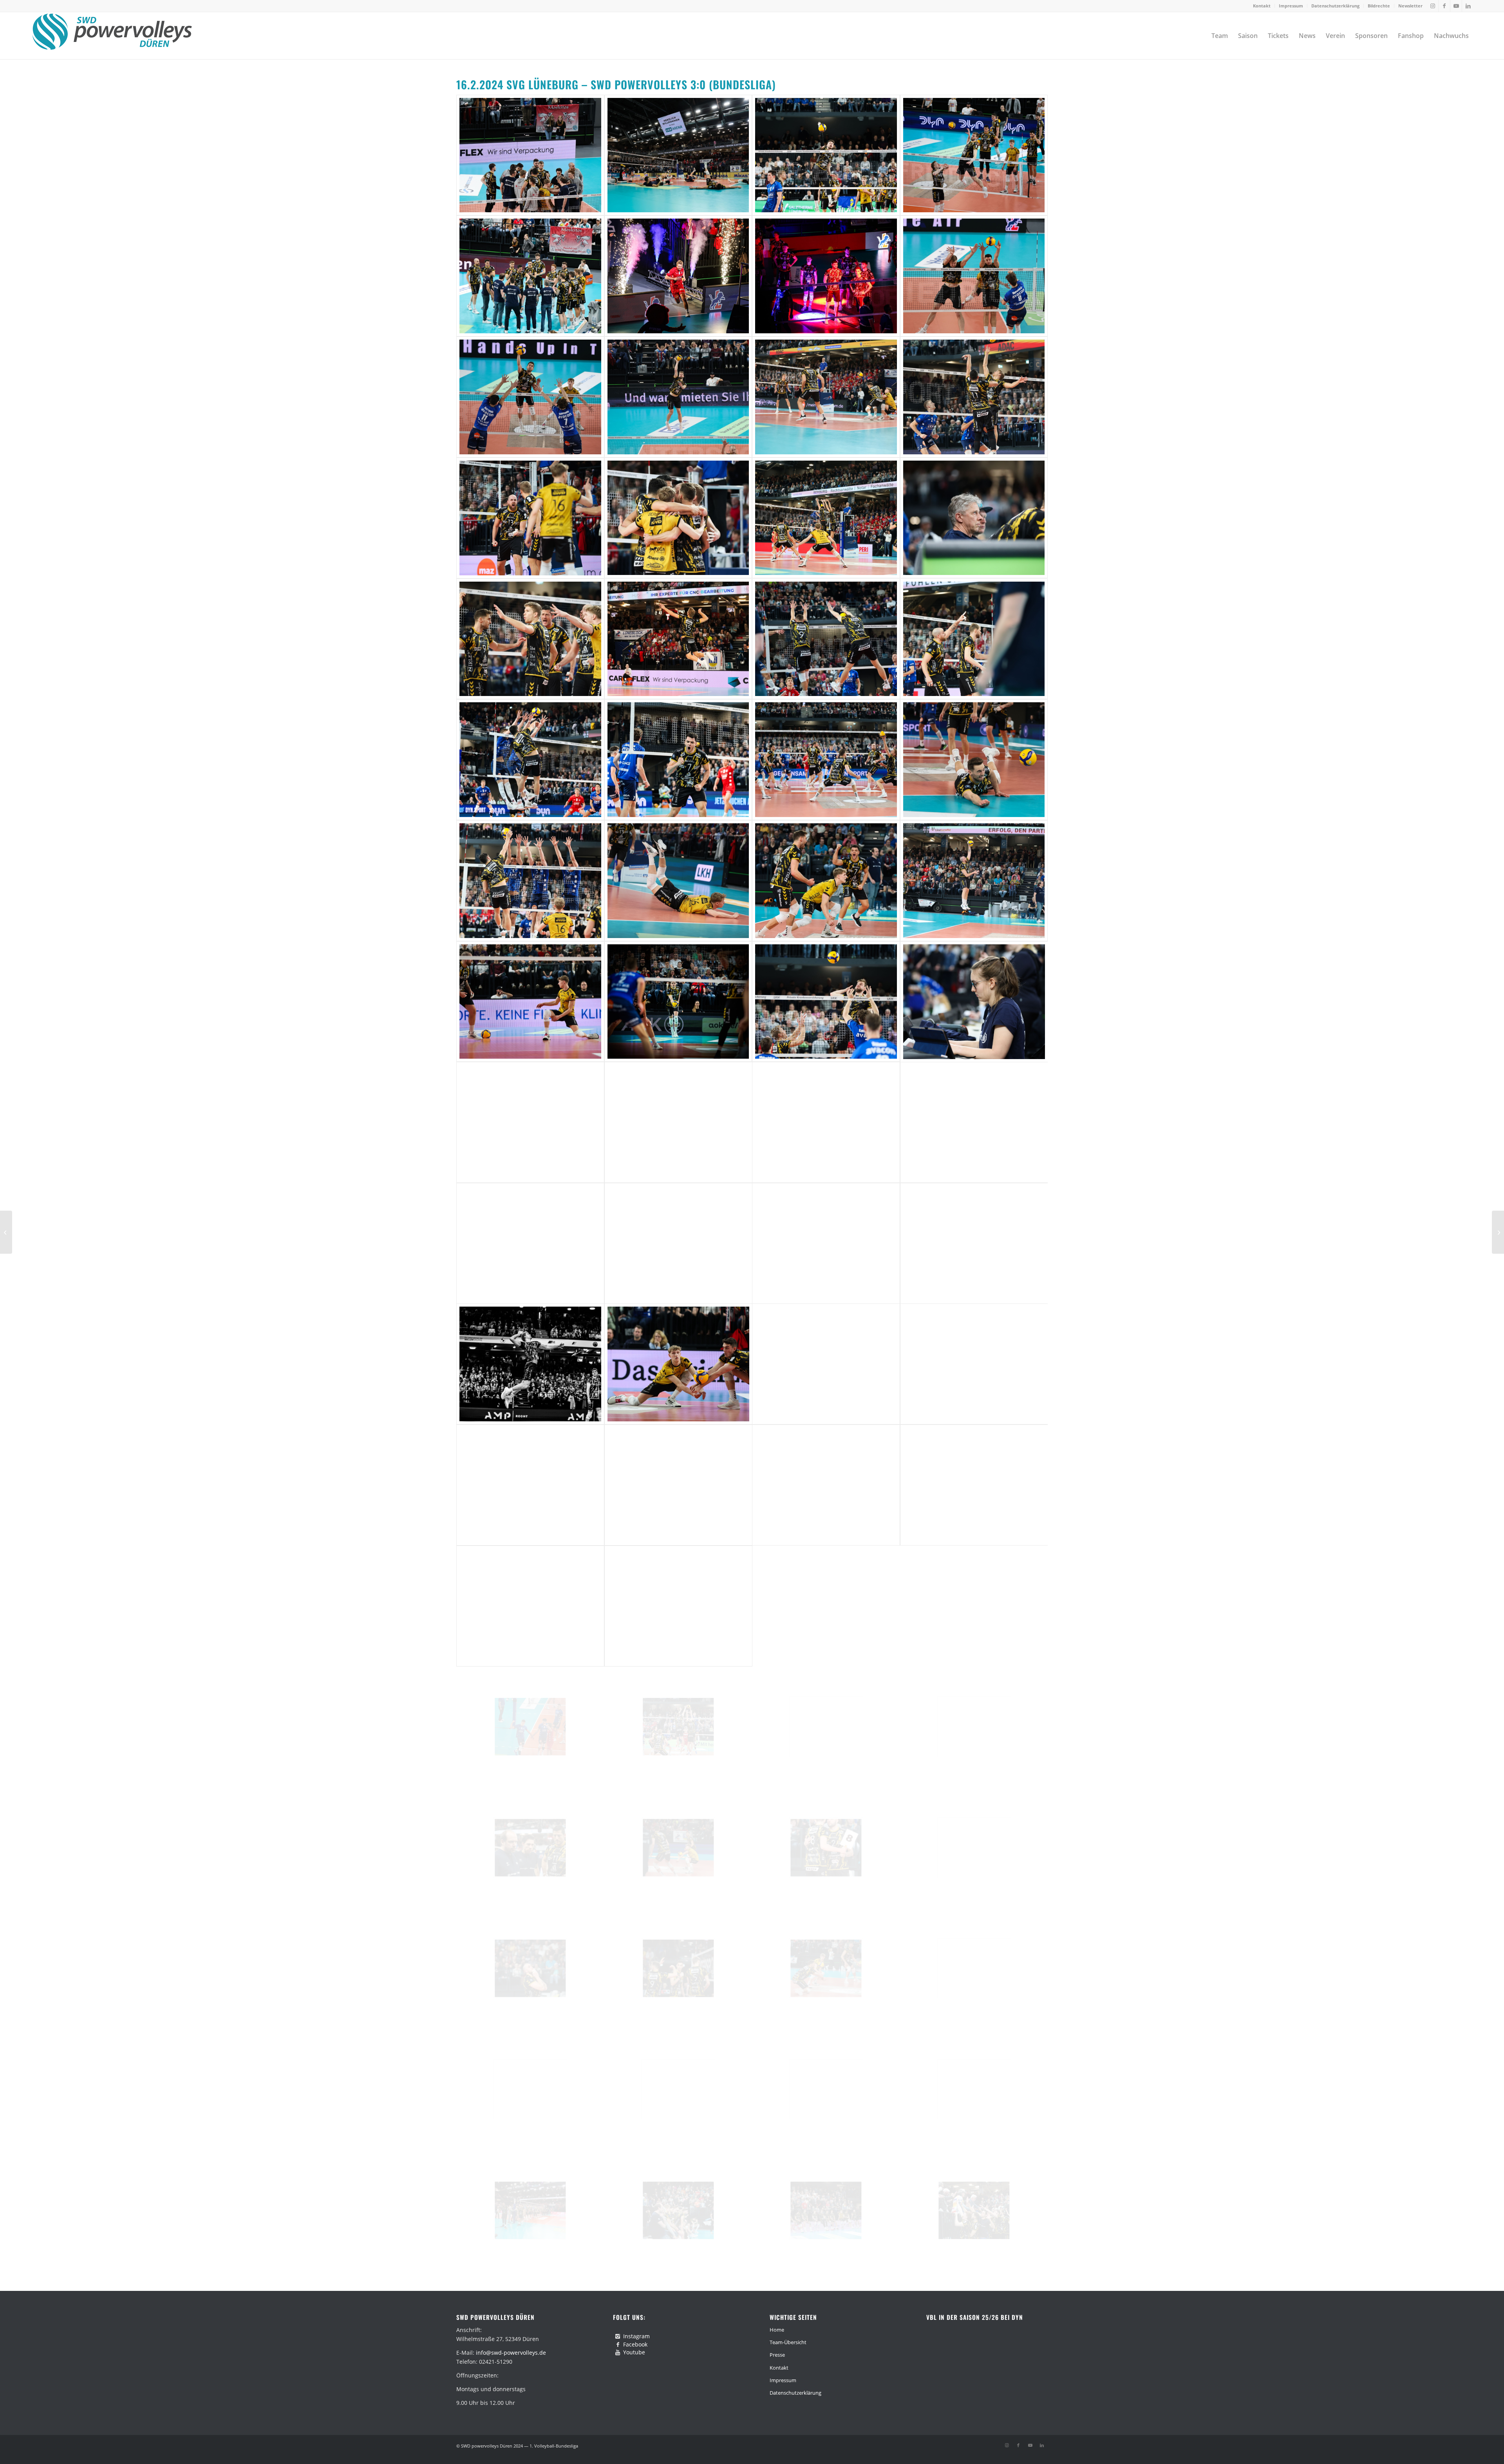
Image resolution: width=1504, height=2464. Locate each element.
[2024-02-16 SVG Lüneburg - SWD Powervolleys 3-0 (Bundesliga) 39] (826, 1243)
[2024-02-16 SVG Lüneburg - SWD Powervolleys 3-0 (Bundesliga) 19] (826, 639)
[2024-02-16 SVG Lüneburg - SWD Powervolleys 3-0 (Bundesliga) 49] (530, 1606)
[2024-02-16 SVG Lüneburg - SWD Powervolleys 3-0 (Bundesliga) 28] (974, 881)
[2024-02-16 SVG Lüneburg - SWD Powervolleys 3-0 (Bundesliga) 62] (678, 1968)
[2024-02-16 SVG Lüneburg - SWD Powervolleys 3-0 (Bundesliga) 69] (530, 2210)
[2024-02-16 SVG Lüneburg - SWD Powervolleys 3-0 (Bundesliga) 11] (826, 397)
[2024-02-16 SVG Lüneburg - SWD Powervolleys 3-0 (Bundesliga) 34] (678, 1122)
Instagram (636, 2336)
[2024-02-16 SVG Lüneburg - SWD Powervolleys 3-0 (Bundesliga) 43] (826, 1364)
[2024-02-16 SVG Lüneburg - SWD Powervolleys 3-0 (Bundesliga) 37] (530, 1243)
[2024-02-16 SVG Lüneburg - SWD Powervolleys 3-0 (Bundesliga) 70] (678, 2210)
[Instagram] (618, 2336)
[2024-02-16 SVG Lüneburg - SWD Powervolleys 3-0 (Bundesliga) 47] (826, 1485)
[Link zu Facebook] (1444, 6)
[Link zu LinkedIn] (1468, 6)
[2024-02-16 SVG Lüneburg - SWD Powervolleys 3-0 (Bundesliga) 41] (530, 1364)
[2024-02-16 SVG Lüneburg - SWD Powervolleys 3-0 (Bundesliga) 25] (530, 881)
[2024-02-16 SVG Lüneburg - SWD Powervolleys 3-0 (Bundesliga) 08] (974, 276)
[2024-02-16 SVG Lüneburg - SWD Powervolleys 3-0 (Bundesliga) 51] (826, 1606)
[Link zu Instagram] (1433, 6)
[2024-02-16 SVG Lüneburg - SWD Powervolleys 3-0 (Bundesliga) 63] (826, 1968)
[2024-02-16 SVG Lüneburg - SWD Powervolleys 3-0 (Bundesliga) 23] (826, 760)
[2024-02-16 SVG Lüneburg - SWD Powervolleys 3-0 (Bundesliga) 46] (678, 1485)
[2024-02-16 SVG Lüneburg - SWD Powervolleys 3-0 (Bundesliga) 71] (826, 2210)
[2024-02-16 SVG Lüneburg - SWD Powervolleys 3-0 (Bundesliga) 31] (826, 1002)
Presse (777, 2355)
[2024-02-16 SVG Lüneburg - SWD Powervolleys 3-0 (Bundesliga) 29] (530, 1002)
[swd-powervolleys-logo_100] (112, 36)
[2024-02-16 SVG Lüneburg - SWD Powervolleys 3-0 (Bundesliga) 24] (974, 760)
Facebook (635, 2344)
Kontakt (1262, 6)
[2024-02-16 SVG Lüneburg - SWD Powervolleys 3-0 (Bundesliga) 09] (530, 397)
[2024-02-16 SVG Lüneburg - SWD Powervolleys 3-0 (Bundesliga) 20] (974, 639)
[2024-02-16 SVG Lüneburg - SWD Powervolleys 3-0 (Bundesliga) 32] (974, 1002)
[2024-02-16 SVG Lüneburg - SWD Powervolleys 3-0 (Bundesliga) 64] (974, 1968)
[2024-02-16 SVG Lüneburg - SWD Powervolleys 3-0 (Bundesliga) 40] (974, 1243)
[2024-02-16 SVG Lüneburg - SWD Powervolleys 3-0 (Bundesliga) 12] (974, 397)
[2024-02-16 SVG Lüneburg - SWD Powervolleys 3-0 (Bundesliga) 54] (678, 1727)
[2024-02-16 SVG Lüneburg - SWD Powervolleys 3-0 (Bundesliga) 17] (530, 639)
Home (777, 2330)
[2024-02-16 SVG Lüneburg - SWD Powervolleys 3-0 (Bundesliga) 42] (678, 1364)
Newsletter (1410, 6)
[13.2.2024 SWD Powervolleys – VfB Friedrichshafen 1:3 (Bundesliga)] (6, 1232)
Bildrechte (1379, 6)
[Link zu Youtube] (1456, 6)
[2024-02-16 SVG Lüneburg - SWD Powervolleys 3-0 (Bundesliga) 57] (530, 1848)
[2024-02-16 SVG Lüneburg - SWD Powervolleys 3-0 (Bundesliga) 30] (678, 1002)
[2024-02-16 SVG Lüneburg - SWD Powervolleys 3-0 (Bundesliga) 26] (678, 881)
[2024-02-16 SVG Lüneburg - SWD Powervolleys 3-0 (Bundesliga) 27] (826, 881)
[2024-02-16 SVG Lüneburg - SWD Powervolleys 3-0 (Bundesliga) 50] (678, 1606)
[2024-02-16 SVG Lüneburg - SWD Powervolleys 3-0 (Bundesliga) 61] (530, 1968)
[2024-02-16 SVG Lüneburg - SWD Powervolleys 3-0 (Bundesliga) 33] (530, 1122)
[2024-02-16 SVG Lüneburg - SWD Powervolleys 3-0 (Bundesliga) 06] (678, 276)
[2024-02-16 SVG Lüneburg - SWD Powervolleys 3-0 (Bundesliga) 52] (974, 1606)
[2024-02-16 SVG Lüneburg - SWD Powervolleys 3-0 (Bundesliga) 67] (826, 2089)
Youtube (634, 2352)
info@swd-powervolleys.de (511, 2353)
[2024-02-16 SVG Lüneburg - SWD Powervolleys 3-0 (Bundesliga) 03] (826, 155)
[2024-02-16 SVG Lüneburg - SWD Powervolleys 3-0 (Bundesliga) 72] (974, 2210)
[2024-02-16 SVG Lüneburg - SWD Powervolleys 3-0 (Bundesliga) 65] (530, 2089)
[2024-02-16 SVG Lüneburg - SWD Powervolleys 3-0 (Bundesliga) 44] (974, 1364)
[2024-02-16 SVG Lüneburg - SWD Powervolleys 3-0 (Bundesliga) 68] (974, 2089)
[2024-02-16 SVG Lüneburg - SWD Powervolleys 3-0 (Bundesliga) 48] (974, 1485)
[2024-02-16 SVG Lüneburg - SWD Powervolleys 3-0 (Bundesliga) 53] (530, 1727)
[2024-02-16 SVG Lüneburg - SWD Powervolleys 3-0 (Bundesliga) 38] (678, 1243)
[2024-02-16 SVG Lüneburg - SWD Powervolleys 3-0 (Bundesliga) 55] (826, 1727)
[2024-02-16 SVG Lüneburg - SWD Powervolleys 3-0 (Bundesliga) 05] (530, 276)
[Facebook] (618, 2345)
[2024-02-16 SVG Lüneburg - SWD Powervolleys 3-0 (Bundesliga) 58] (678, 1848)
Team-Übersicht (788, 2342)
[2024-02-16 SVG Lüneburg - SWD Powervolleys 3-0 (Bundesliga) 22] (678, 760)
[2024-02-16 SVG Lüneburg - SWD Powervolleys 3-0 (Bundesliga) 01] (530, 155)
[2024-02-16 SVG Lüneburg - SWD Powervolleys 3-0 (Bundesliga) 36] (974, 1122)
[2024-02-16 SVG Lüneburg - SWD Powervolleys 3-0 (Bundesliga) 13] (530, 518)
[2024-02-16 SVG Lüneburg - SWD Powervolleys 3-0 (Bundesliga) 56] (974, 1727)
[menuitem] (1262, 6)
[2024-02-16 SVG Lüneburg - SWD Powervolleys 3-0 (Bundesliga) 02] (678, 155)
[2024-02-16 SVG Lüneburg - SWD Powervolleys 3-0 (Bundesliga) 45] (530, 1485)
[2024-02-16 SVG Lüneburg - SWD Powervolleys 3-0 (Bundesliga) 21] (530, 760)
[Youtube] (618, 2352)
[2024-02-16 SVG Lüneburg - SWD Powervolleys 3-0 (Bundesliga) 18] (678, 639)
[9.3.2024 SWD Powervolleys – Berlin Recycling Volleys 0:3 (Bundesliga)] (1498, 1232)
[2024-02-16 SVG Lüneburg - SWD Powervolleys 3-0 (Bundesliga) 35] (826, 1122)
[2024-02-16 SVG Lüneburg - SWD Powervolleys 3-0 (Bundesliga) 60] (974, 1848)
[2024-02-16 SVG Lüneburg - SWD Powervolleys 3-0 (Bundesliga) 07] (826, 276)
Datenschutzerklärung (1335, 6)
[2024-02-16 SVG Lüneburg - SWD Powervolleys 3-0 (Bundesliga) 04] (974, 155)
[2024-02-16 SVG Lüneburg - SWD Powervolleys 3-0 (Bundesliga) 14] (678, 518)
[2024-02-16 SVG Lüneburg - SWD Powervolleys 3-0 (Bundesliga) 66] (678, 2089)
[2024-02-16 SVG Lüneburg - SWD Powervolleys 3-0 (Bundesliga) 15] (826, 518)
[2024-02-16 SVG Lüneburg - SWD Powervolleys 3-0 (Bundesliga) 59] (826, 1848)
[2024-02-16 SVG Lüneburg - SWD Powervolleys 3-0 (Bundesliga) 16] (974, 518)
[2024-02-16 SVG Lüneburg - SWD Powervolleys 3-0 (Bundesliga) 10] (678, 397)
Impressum (1291, 6)
